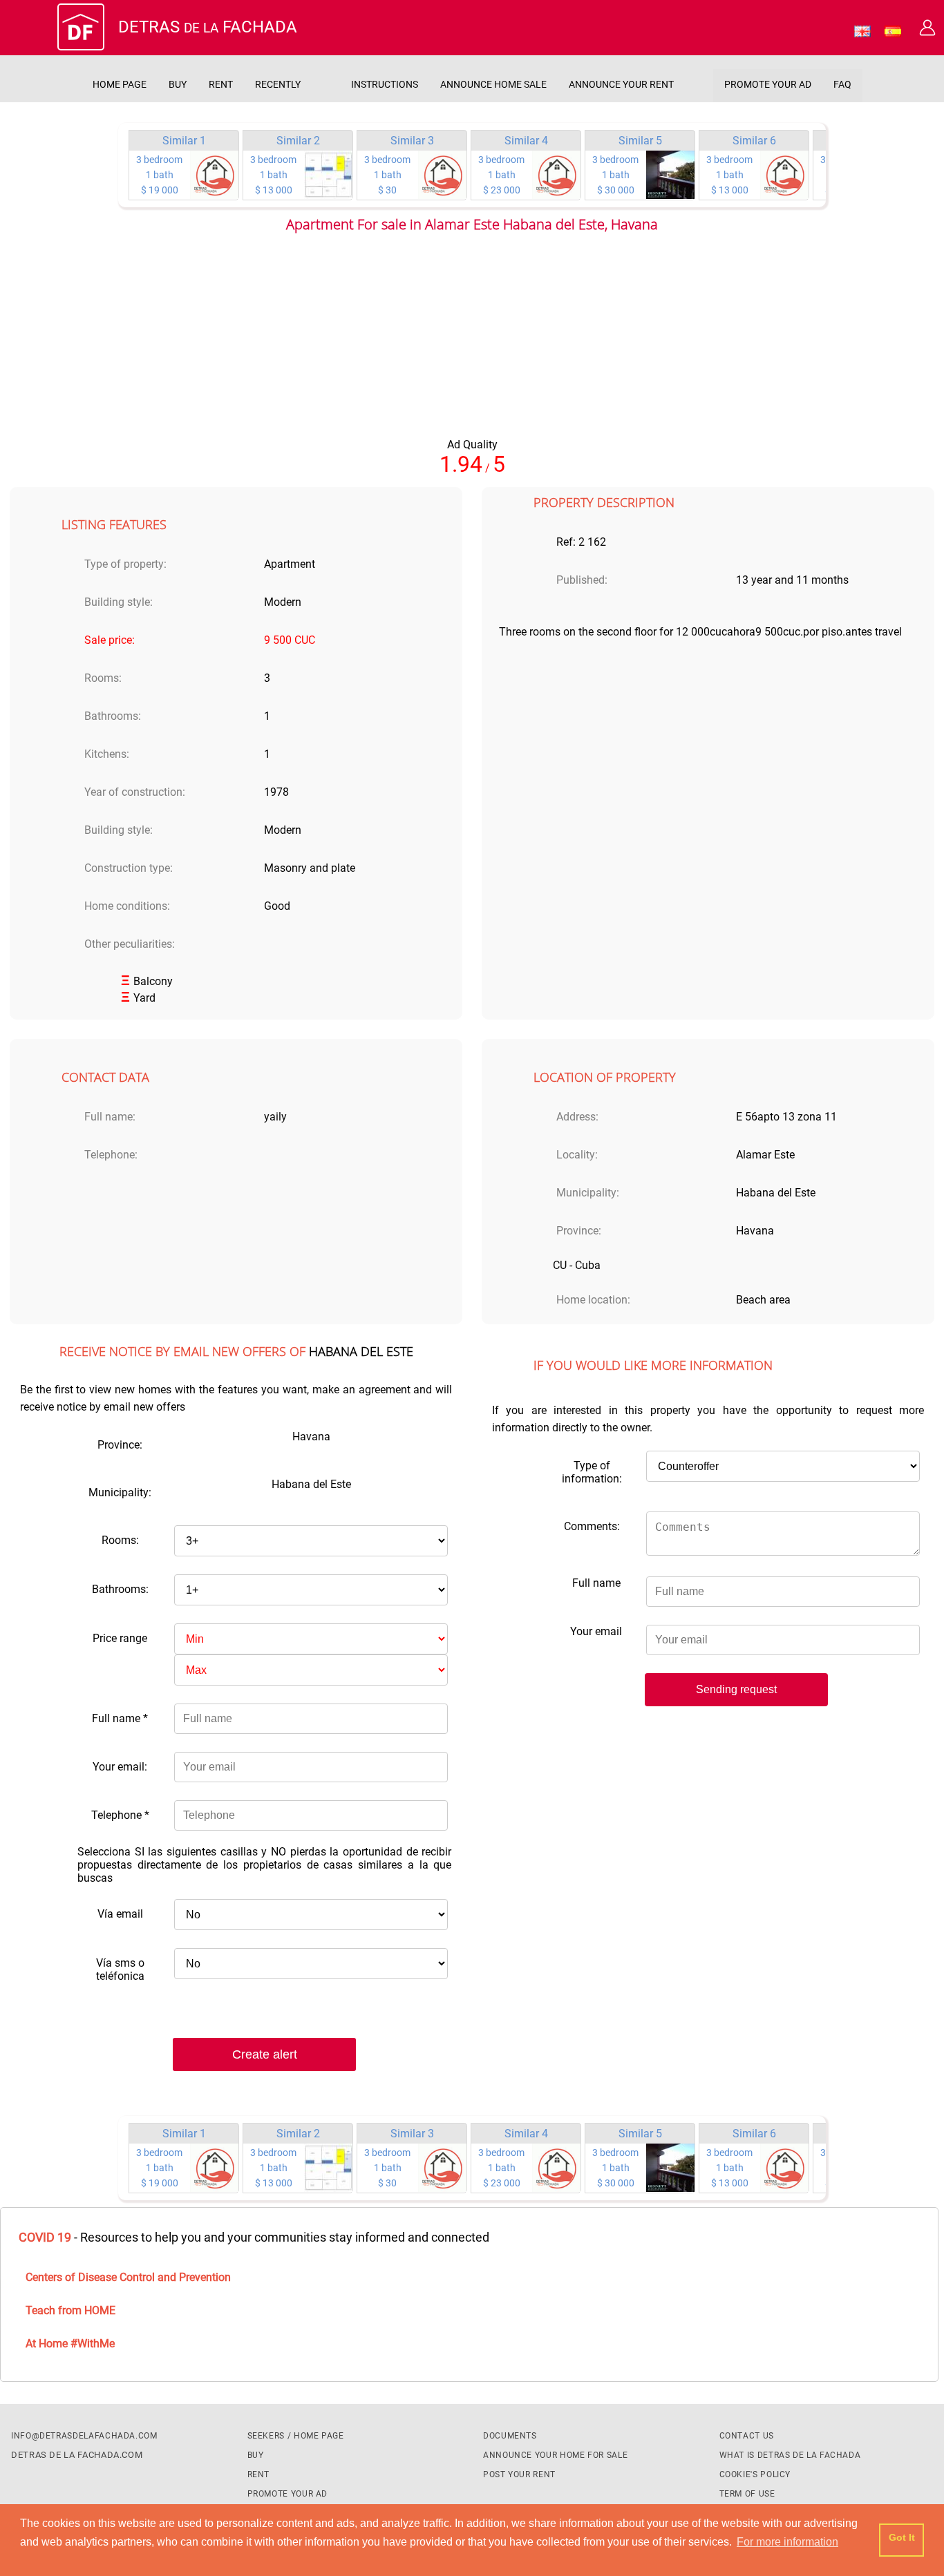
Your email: (120, 1767)
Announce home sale (493, 85)
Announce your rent (621, 85)
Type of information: (592, 1472)
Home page (120, 85)
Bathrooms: (120, 1589)
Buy (178, 85)
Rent (221, 85)
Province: (120, 1445)
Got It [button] (902, 2537)
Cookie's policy (755, 2474)
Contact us (747, 2436)
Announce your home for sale (555, 2455)
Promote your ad (768, 85)
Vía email (120, 1914)
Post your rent (519, 2474)
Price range (120, 1638)
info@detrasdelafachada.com (84, 2436)
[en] (862, 34)
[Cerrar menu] (37, 31)
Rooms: (120, 1540)
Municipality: (120, 1492)
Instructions (385, 85)
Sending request (736, 1689)
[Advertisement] (472, 341)
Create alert (265, 2054)
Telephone (120, 1815)
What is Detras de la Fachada (790, 2455)
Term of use (747, 2494)
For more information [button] (787, 2542)
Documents (510, 2436)
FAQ (842, 85)
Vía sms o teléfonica (120, 1969)
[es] (893, 34)
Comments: (592, 1526)
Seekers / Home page (296, 2436)
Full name (120, 1718)
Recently (278, 85)
